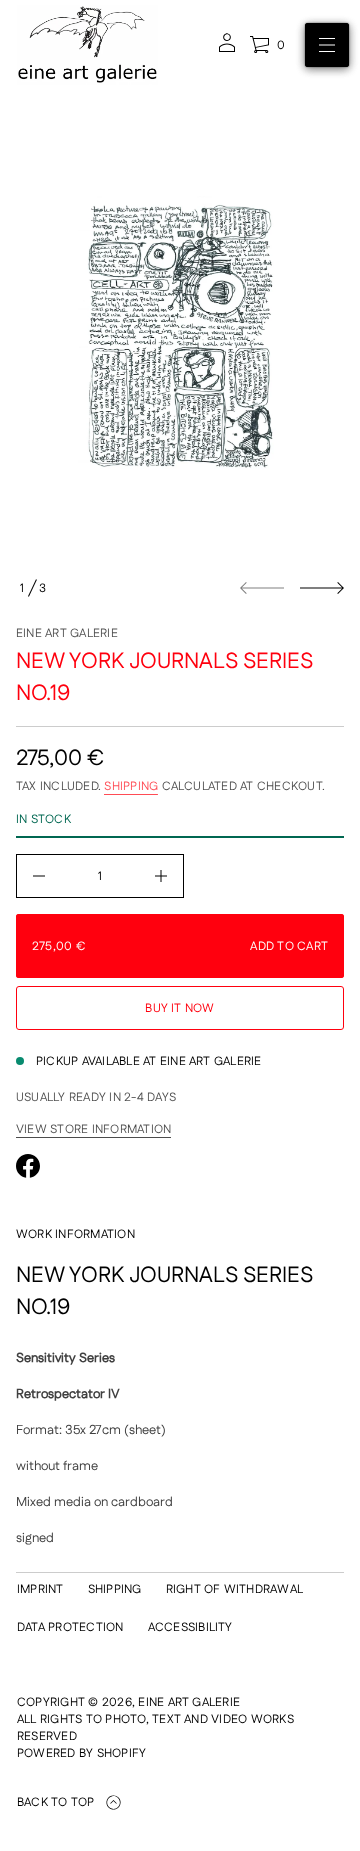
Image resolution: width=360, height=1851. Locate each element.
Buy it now (179, 1008)
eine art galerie (67, 633)
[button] (267, 45)
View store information (93, 1130)
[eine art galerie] (87, 45)
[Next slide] (322, 588)
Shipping (131, 786)
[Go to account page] (227, 49)
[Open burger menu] (327, 45)
